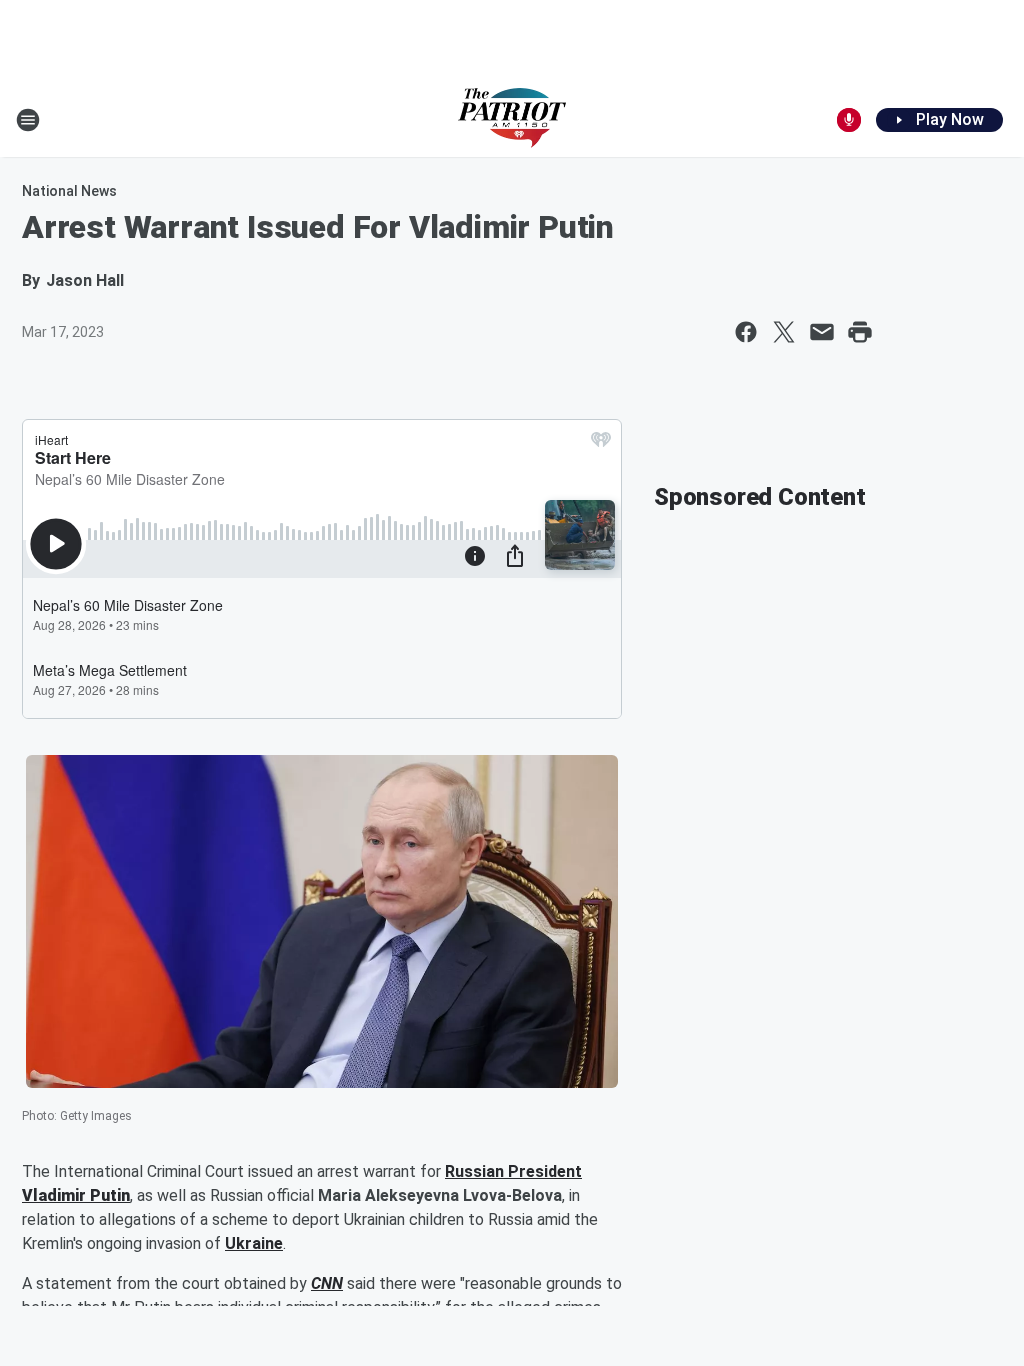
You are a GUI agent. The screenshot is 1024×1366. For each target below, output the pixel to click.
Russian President (513, 1171)
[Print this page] (860, 332)
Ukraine (254, 1243)
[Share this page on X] (784, 332)
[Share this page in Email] (822, 332)
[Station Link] (512, 120)
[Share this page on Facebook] (746, 332)
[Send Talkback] (849, 120)
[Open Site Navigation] (28, 120)
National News (69, 191)
